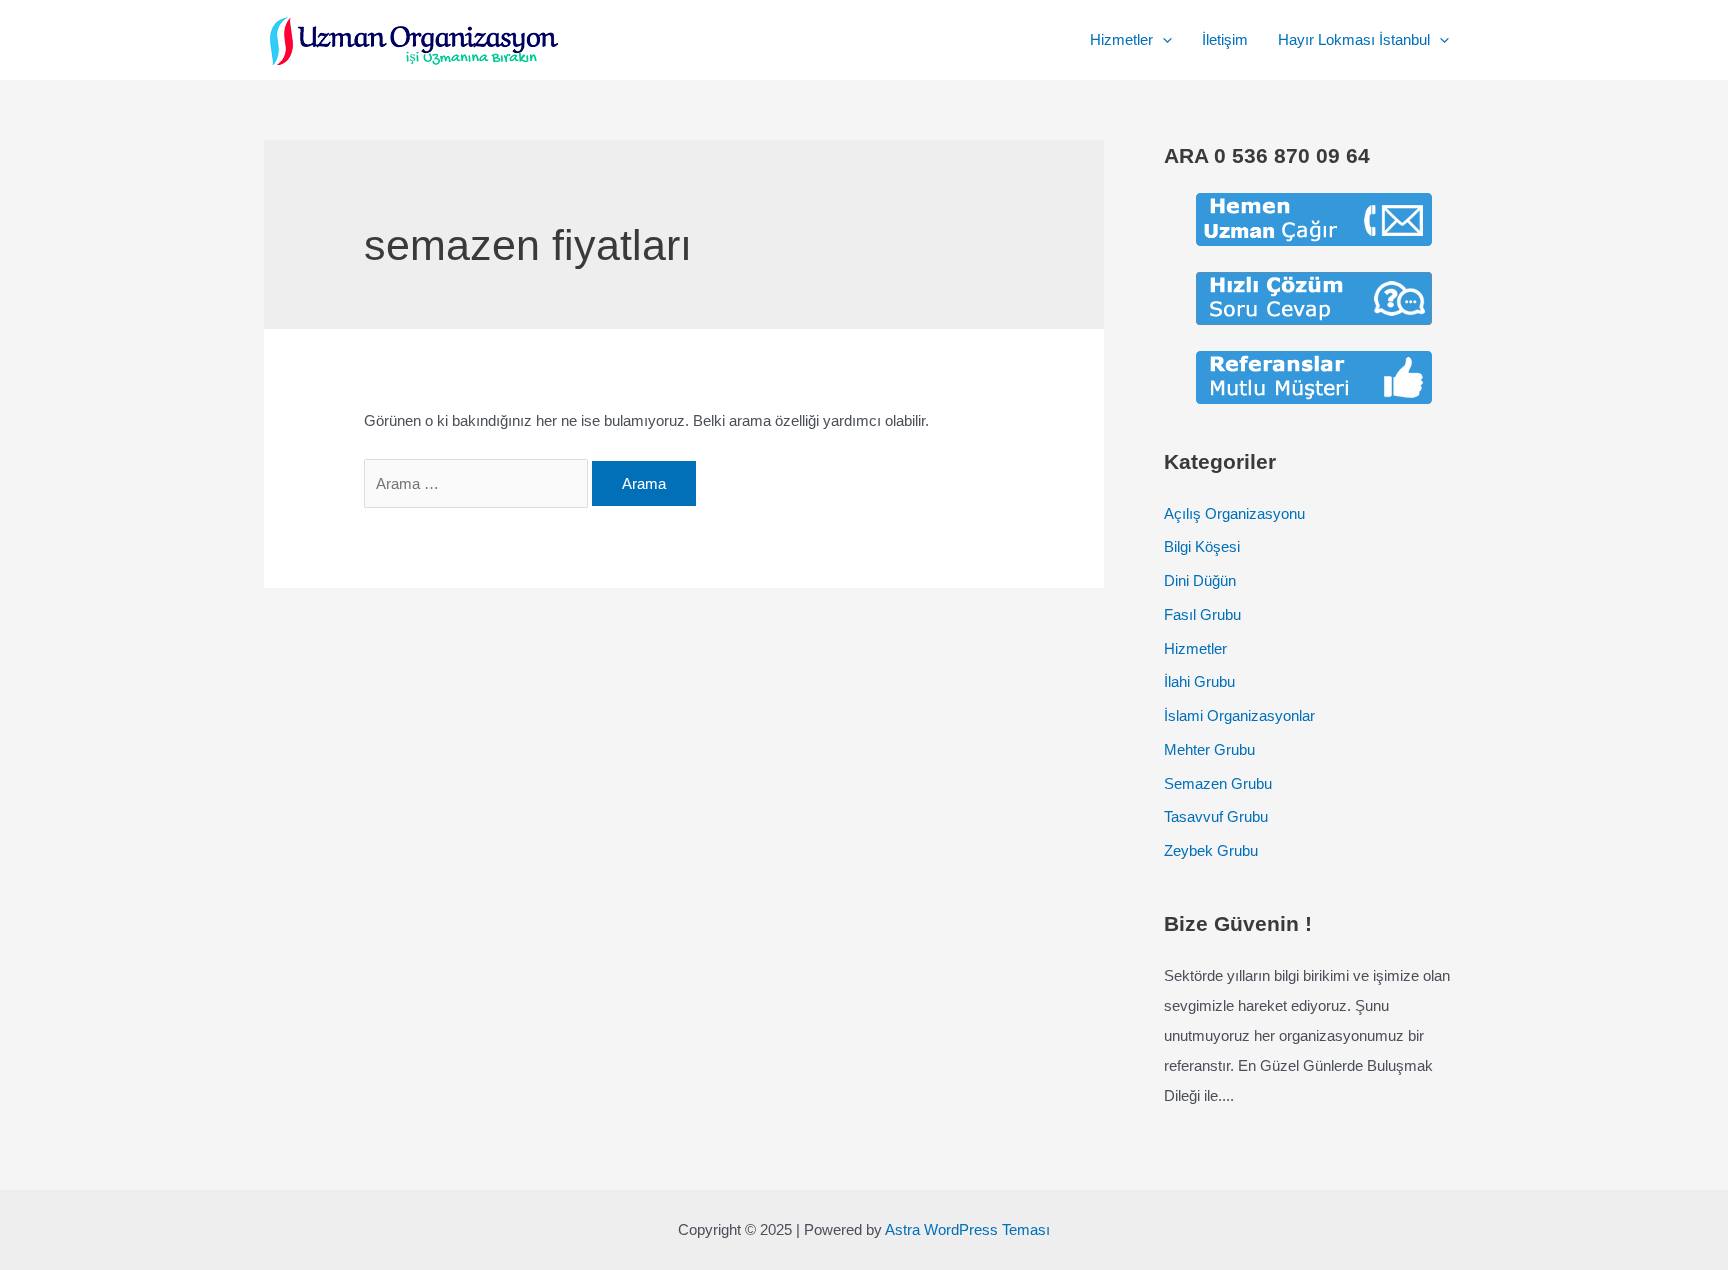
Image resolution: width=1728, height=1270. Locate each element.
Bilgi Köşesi (1202, 546)
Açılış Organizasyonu (1234, 513)
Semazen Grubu (1218, 783)
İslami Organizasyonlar (1239, 715)
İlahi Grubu (1199, 681)
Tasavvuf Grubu (1216, 816)
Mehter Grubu (1209, 749)
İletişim (1225, 39)
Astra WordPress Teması (967, 1229)
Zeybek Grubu (1211, 850)
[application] (1162, 40)
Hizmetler (1121, 39)
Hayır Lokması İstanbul (1354, 39)
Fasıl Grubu (1202, 614)
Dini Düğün (1200, 580)
